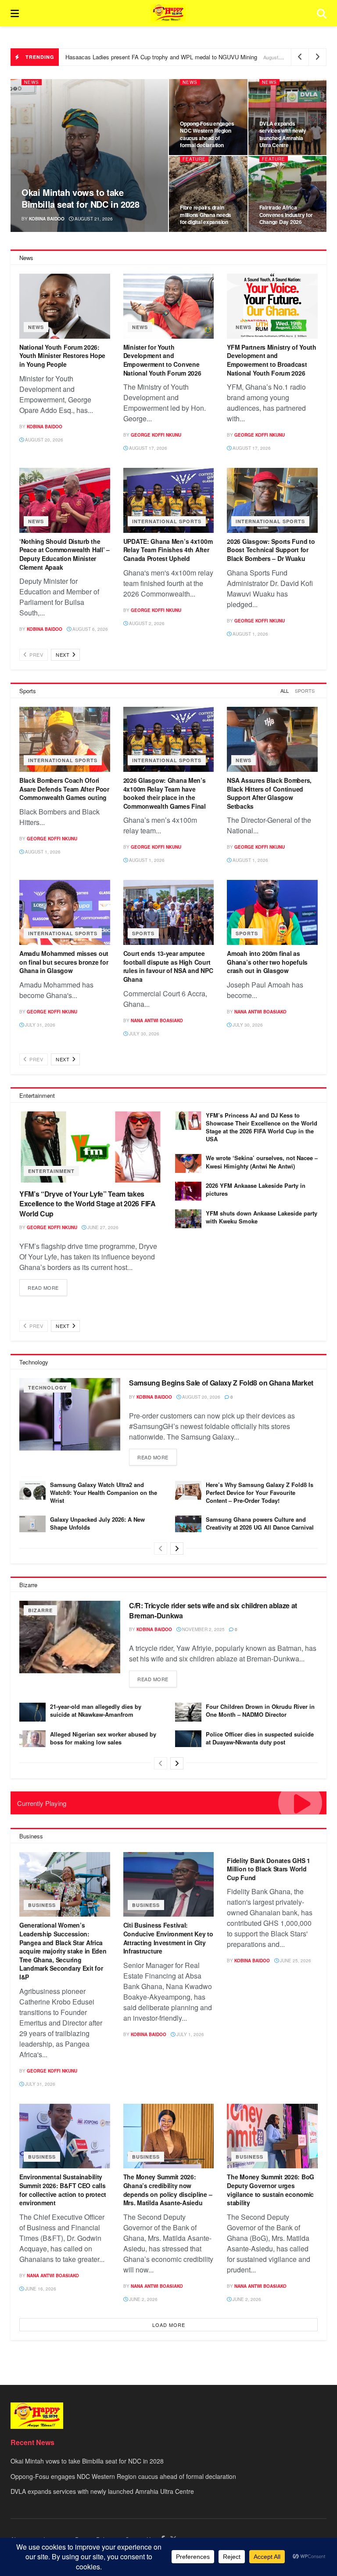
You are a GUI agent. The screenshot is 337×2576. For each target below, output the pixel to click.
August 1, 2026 (250, 634)
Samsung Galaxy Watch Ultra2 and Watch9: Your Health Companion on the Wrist (104, 1492)
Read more (47, 1285)
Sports (305, 691)
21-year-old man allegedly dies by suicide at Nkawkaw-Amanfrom (96, 1710)
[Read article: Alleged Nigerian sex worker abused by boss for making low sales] (32, 1740)
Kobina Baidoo (47, 219)
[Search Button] (322, 13)
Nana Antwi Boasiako (157, 1020)
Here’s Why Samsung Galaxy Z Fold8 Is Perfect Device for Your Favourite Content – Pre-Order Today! (260, 1492)
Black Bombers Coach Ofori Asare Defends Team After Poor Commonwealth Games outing (64, 789)
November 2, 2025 (203, 1629)
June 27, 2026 (102, 1227)
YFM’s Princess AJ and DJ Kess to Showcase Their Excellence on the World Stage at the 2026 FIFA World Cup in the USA (262, 1127)
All (285, 691)
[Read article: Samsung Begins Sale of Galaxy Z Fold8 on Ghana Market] (70, 1414)
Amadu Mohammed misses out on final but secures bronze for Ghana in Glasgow (64, 962)
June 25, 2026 (295, 1961)
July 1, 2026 (190, 2034)
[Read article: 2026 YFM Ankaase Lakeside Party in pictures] (188, 1191)
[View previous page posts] (161, 1548)
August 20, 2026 (43, 440)
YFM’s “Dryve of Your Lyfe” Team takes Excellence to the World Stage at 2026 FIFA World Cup (88, 1204)
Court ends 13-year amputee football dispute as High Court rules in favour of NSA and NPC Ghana (168, 966)
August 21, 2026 (93, 219)
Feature (194, 159)
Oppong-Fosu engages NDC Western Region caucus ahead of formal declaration (207, 134)
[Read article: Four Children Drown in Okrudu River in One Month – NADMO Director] (188, 1712)
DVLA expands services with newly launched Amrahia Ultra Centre (283, 134)
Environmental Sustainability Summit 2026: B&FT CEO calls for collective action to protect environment (63, 2190)
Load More (169, 2325)
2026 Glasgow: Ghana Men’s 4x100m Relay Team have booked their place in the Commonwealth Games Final (165, 793)
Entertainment (51, 1171)
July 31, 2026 (39, 1025)
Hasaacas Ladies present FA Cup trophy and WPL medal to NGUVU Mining (161, 57)
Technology (47, 1387)
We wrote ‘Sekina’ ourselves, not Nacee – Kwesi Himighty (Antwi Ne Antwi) (262, 1162)
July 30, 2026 (143, 1034)
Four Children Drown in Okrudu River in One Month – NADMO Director (260, 1710)
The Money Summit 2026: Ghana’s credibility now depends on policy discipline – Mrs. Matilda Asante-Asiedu (168, 2190)
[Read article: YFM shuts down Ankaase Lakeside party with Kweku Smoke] (188, 1219)
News (32, 82)
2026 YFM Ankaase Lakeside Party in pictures (256, 1189)
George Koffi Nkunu (156, 435)
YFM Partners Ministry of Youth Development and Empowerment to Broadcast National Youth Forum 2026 (272, 360)
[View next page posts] (177, 1548)
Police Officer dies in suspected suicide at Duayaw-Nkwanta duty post (260, 1738)
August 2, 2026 (146, 623)
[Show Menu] (15, 13)
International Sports (167, 521)
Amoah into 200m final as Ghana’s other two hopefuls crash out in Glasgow (267, 962)
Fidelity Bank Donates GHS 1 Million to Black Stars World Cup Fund (268, 1869)
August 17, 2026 (147, 448)
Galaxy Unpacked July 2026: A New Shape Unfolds (97, 1523)
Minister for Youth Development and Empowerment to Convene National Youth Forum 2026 (162, 360)
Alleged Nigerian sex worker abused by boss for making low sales (103, 1738)
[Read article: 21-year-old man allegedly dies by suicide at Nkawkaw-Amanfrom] (32, 1712)
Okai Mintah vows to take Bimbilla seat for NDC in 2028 (80, 198)
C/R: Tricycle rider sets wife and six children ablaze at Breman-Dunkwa (213, 1610)
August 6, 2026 (90, 629)
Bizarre (40, 1610)
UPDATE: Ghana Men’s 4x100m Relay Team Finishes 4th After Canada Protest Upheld (168, 550)
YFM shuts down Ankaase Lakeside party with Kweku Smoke (262, 1217)
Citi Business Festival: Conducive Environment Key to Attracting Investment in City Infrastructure (168, 1938)
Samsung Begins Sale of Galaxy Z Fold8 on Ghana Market (221, 1383)
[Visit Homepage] (168, 13)
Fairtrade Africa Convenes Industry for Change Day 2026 (286, 214)
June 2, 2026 (143, 2299)
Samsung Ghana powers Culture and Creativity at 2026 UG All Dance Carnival (260, 1523)
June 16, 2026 (40, 2289)
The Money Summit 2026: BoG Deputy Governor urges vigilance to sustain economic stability (271, 2190)
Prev (36, 655)
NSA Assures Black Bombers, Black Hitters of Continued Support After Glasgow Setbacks (269, 793)
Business (42, 1905)
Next (63, 655)
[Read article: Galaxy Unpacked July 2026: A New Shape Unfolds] (32, 1525)
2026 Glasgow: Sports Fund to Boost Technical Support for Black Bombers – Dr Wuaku (271, 550)
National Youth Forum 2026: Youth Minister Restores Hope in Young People (62, 356)
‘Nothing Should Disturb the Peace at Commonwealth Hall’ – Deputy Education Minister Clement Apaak (65, 554)
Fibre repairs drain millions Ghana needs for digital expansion (206, 214)
